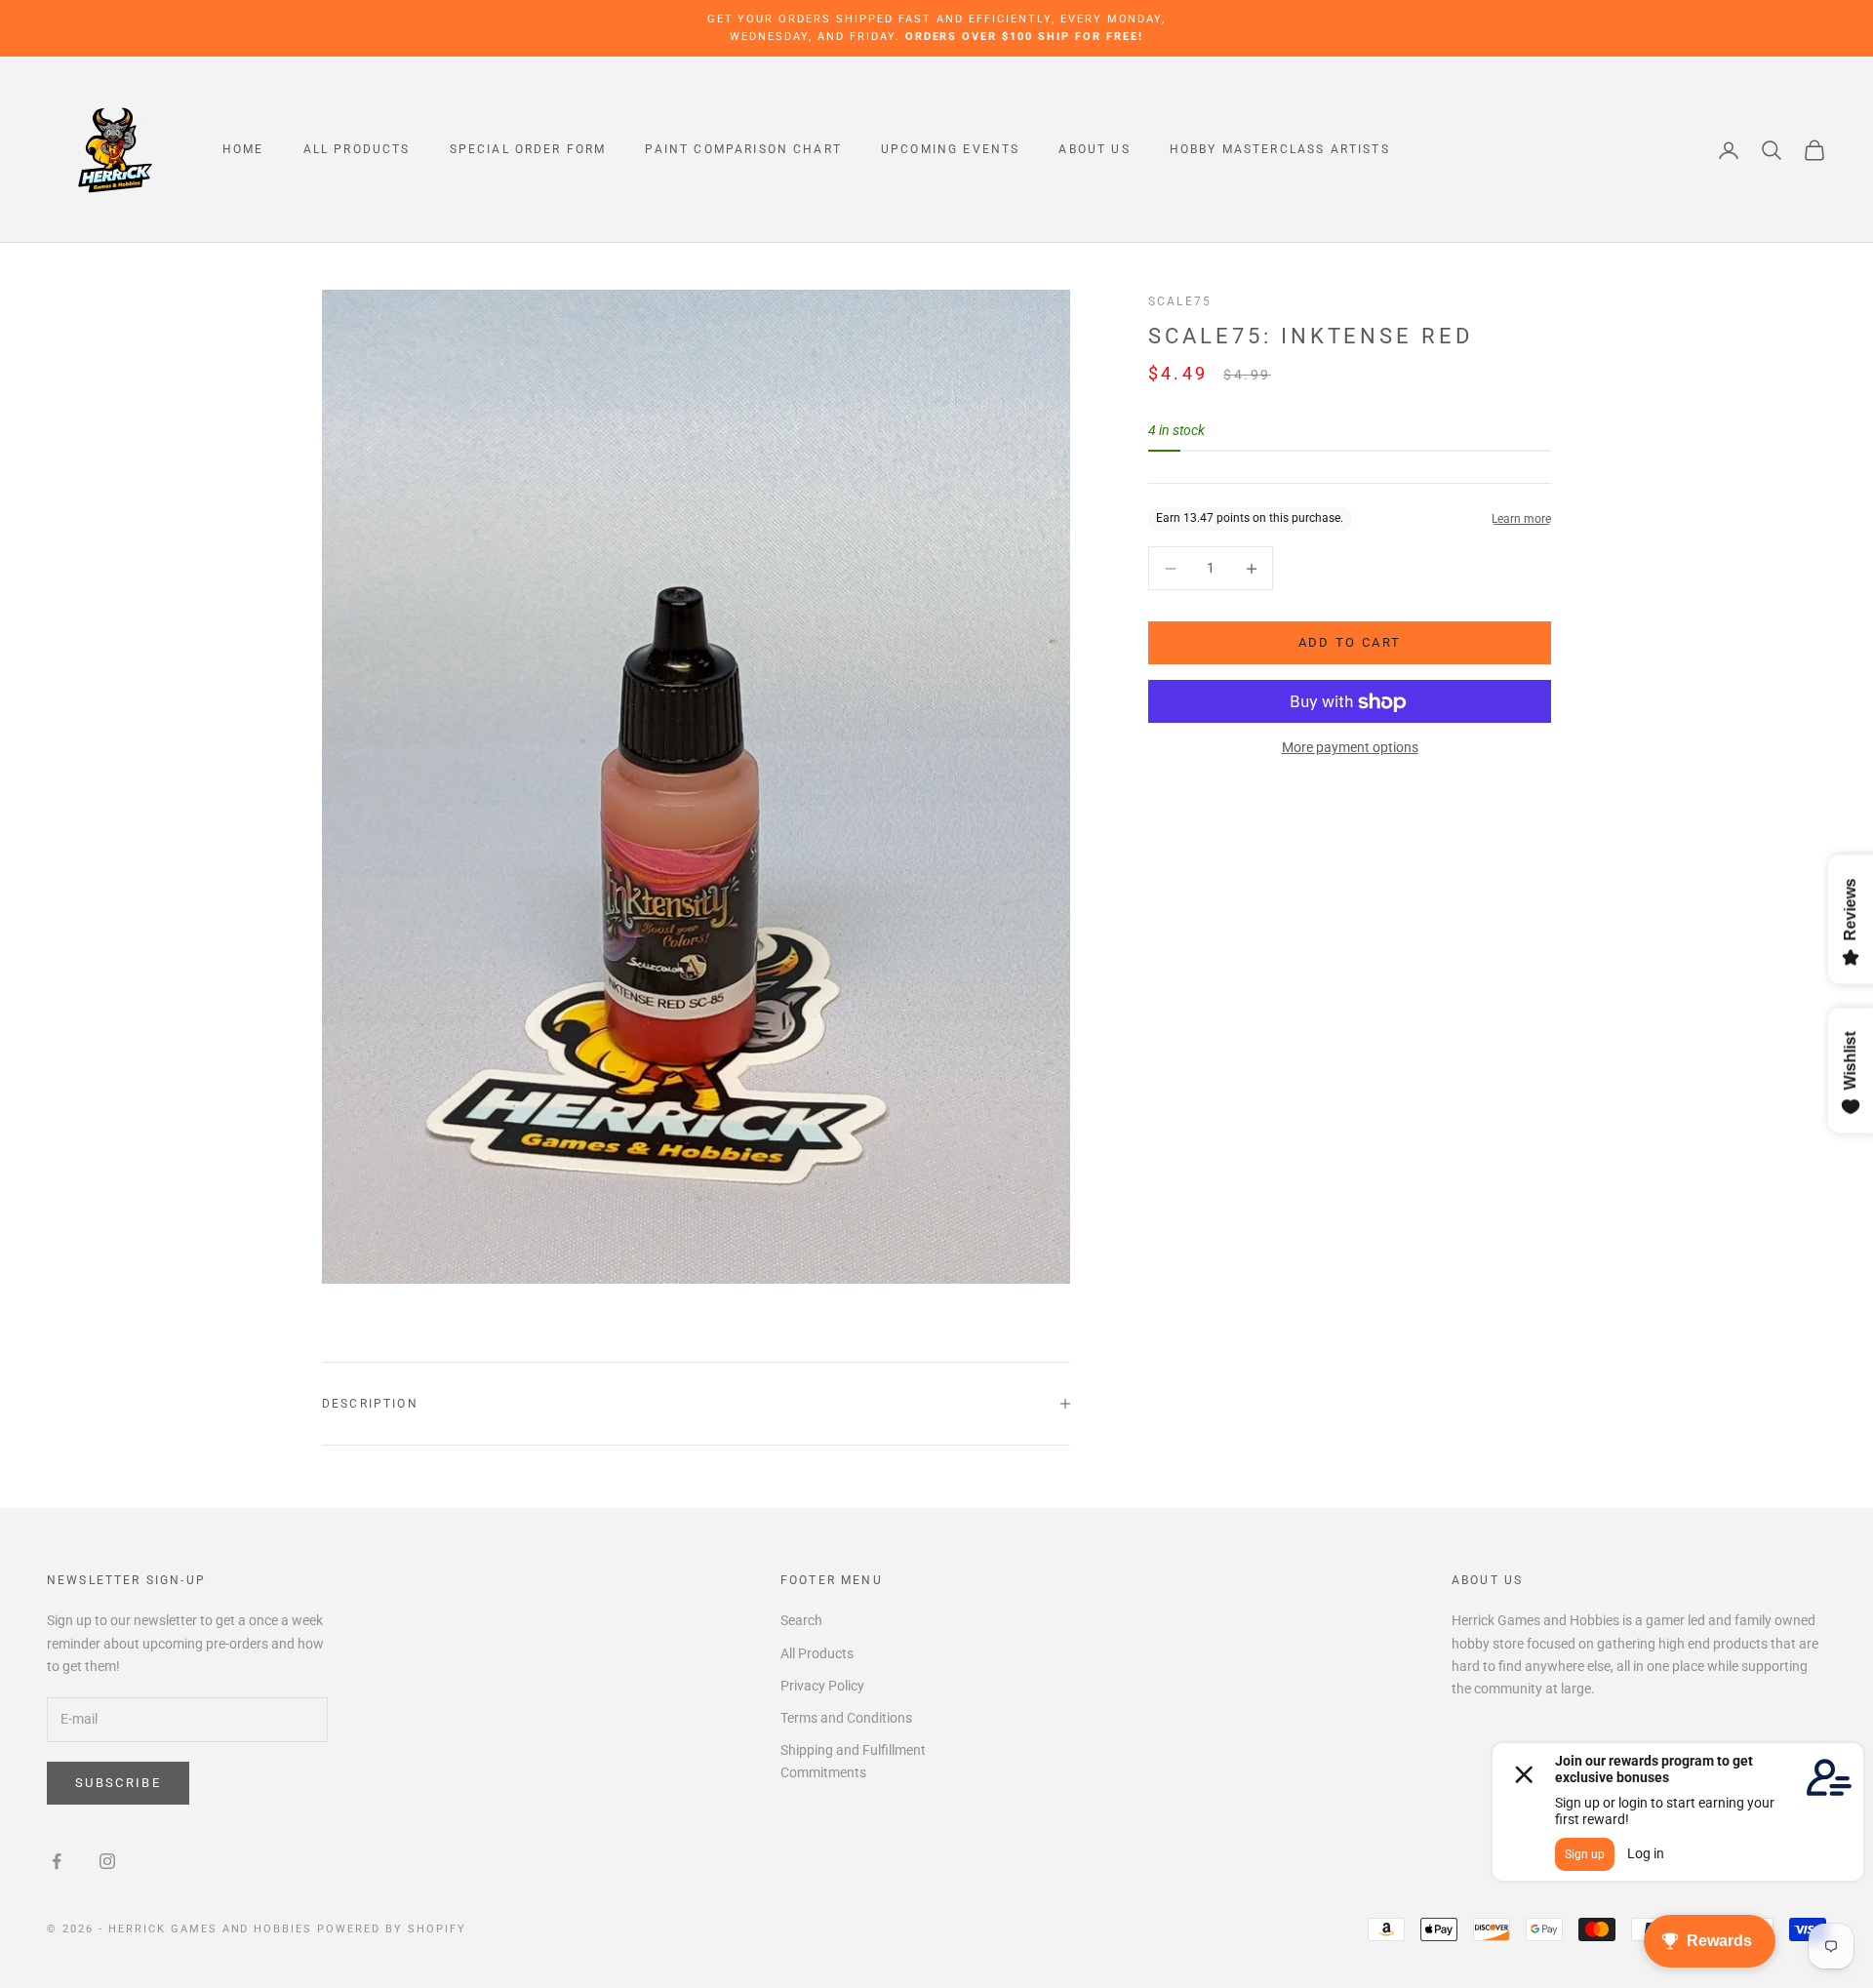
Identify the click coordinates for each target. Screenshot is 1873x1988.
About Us (1094, 150)
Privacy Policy (822, 1686)
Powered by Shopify (392, 1929)
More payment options (1350, 748)
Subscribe (118, 1783)
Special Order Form (528, 150)
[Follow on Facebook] (57, 1861)
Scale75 (1180, 301)
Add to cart (1350, 643)
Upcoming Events (950, 150)
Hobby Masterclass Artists (1280, 150)
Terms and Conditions (846, 1718)
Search (801, 1620)
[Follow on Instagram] (107, 1861)
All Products (357, 150)
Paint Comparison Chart (743, 150)
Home (243, 150)
